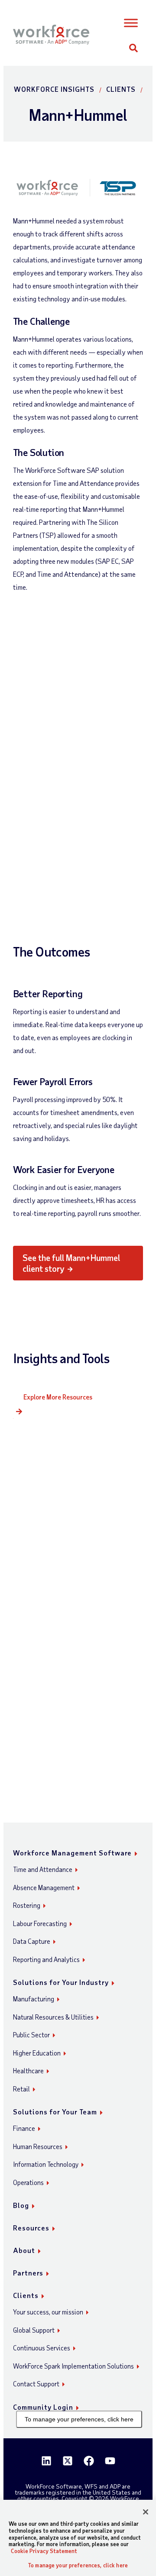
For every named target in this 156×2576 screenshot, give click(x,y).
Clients (121, 89)
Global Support (34, 2330)
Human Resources (38, 2146)
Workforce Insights (54, 89)
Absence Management (44, 1888)
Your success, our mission (48, 2312)
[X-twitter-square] (68, 2461)
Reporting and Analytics (46, 1959)
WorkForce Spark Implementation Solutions (73, 2366)
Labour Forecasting (40, 1923)
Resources (31, 2228)
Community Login (43, 2407)
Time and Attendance (43, 1869)
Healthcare (28, 2071)
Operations (28, 2182)
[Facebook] (89, 2461)
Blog (21, 2205)
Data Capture (32, 1941)
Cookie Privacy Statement (44, 2551)
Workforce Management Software (72, 1853)
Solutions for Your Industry (61, 1982)
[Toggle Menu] (131, 23)
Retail (21, 2089)
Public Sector (31, 2035)
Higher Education (37, 2053)
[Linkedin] (46, 2461)
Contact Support (36, 2384)
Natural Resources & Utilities (53, 2017)
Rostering (27, 1905)
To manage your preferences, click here (79, 2419)
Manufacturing (34, 1999)
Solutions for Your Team (55, 2112)
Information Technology (46, 2164)
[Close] (146, 2512)
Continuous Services (42, 2348)
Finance (24, 2128)
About (24, 2250)
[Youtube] (110, 2461)
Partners (28, 2273)
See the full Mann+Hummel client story (72, 1263)
